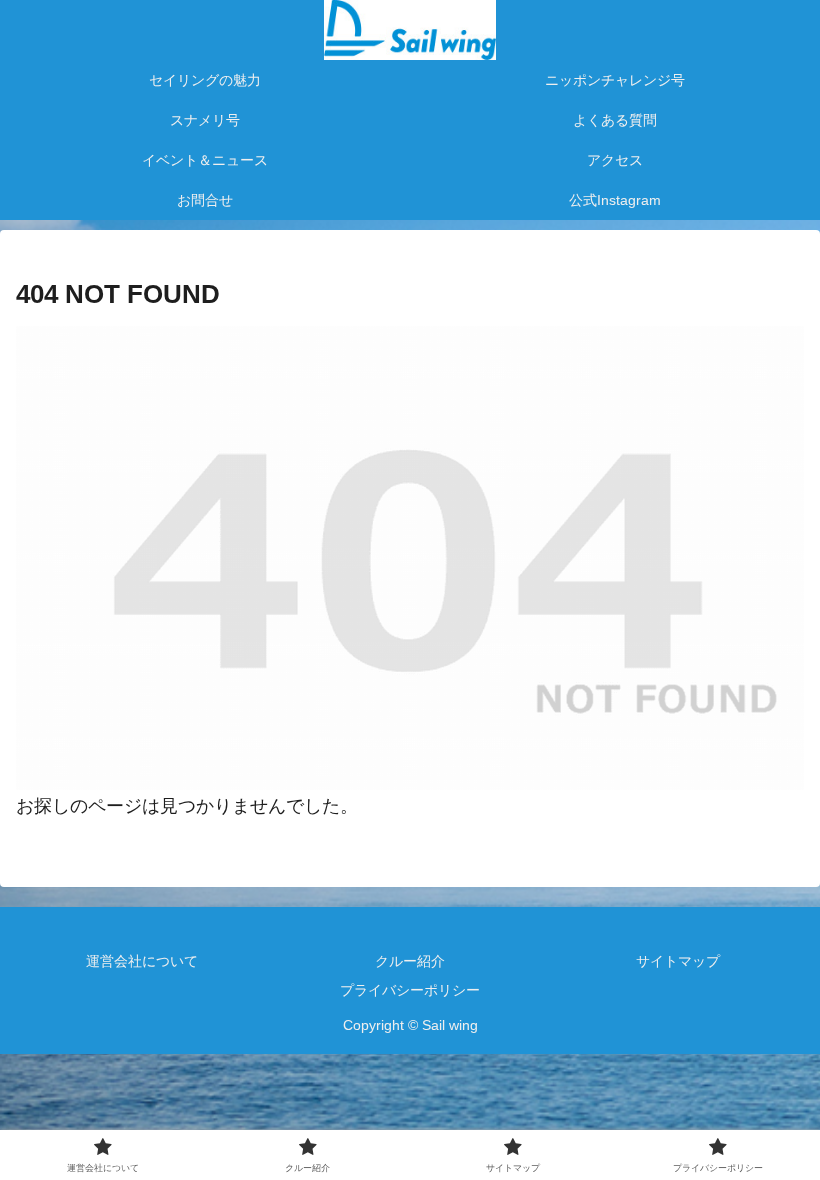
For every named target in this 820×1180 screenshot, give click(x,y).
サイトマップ (678, 961)
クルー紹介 (410, 961)
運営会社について (142, 961)
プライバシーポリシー (410, 990)
